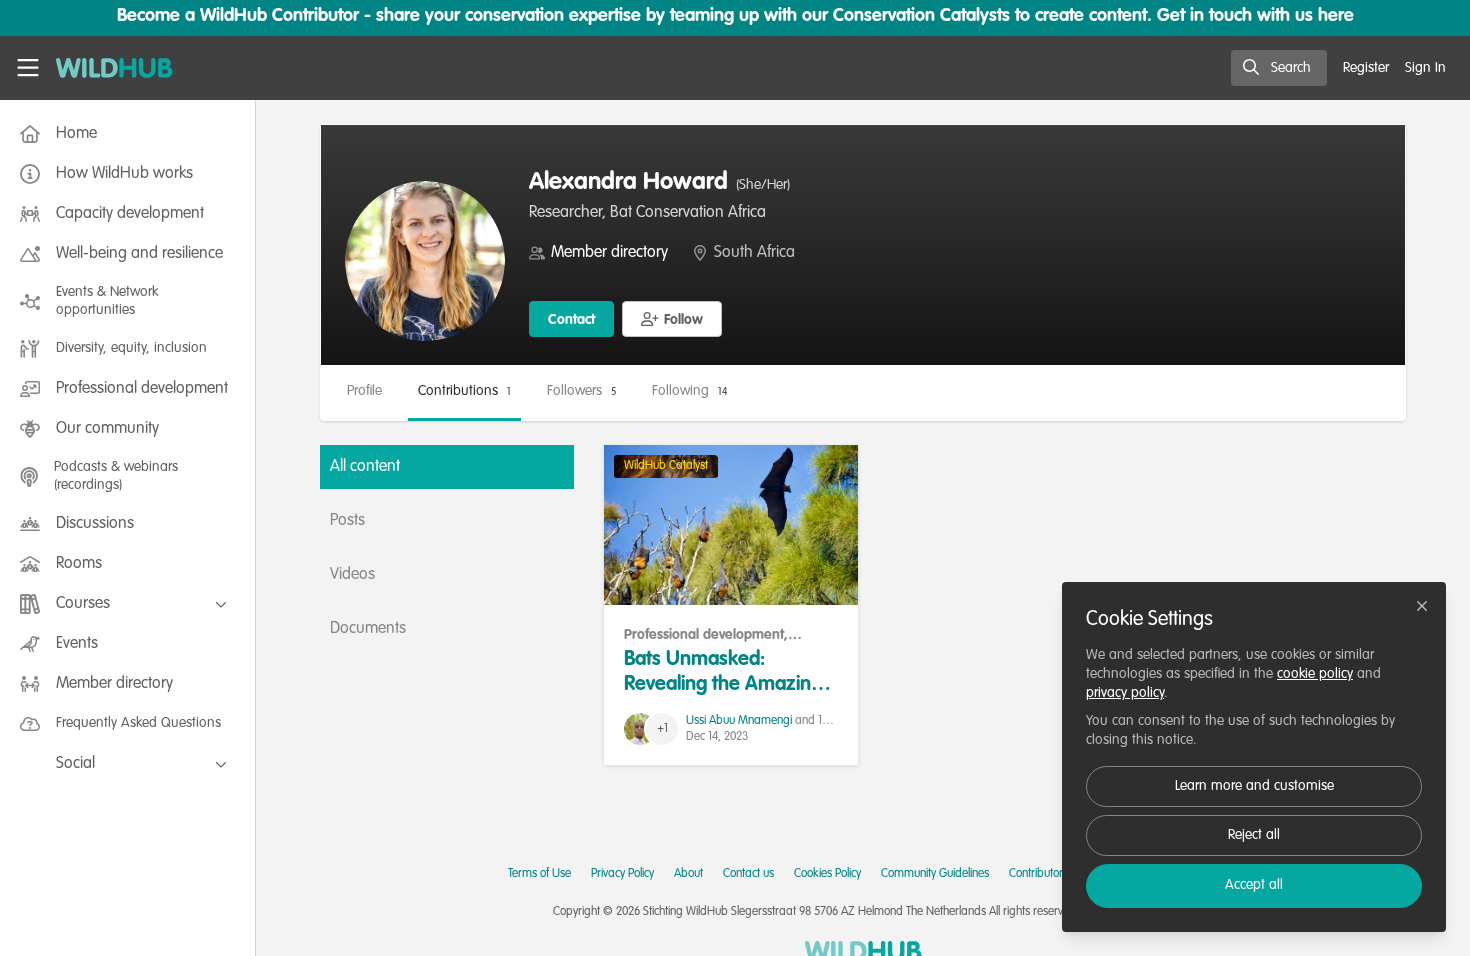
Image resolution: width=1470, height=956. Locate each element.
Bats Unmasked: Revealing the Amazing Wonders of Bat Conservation (731, 525)
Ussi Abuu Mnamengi (739, 721)
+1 (662, 729)
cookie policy (1315, 674)
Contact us (748, 874)
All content (365, 467)
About (688, 874)
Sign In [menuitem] (1425, 68)
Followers (581, 391)
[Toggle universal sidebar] (28, 68)
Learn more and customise (1254, 786)
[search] (1279, 68)
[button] (672, 319)
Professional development (704, 635)
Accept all (1254, 885)
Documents (368, 629)
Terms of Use (539, 874)
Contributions (464, 391)
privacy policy (1125, 693)
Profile (364, 391)
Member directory (609, 253)
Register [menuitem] (1366, 68)
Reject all (1254, 835)
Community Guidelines (935, 874)
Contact (571, 320)
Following (689, 391)
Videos (352, 575)
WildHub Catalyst (666, 466)
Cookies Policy (827, 874)
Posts (347, 521)
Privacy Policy (622, 874)
